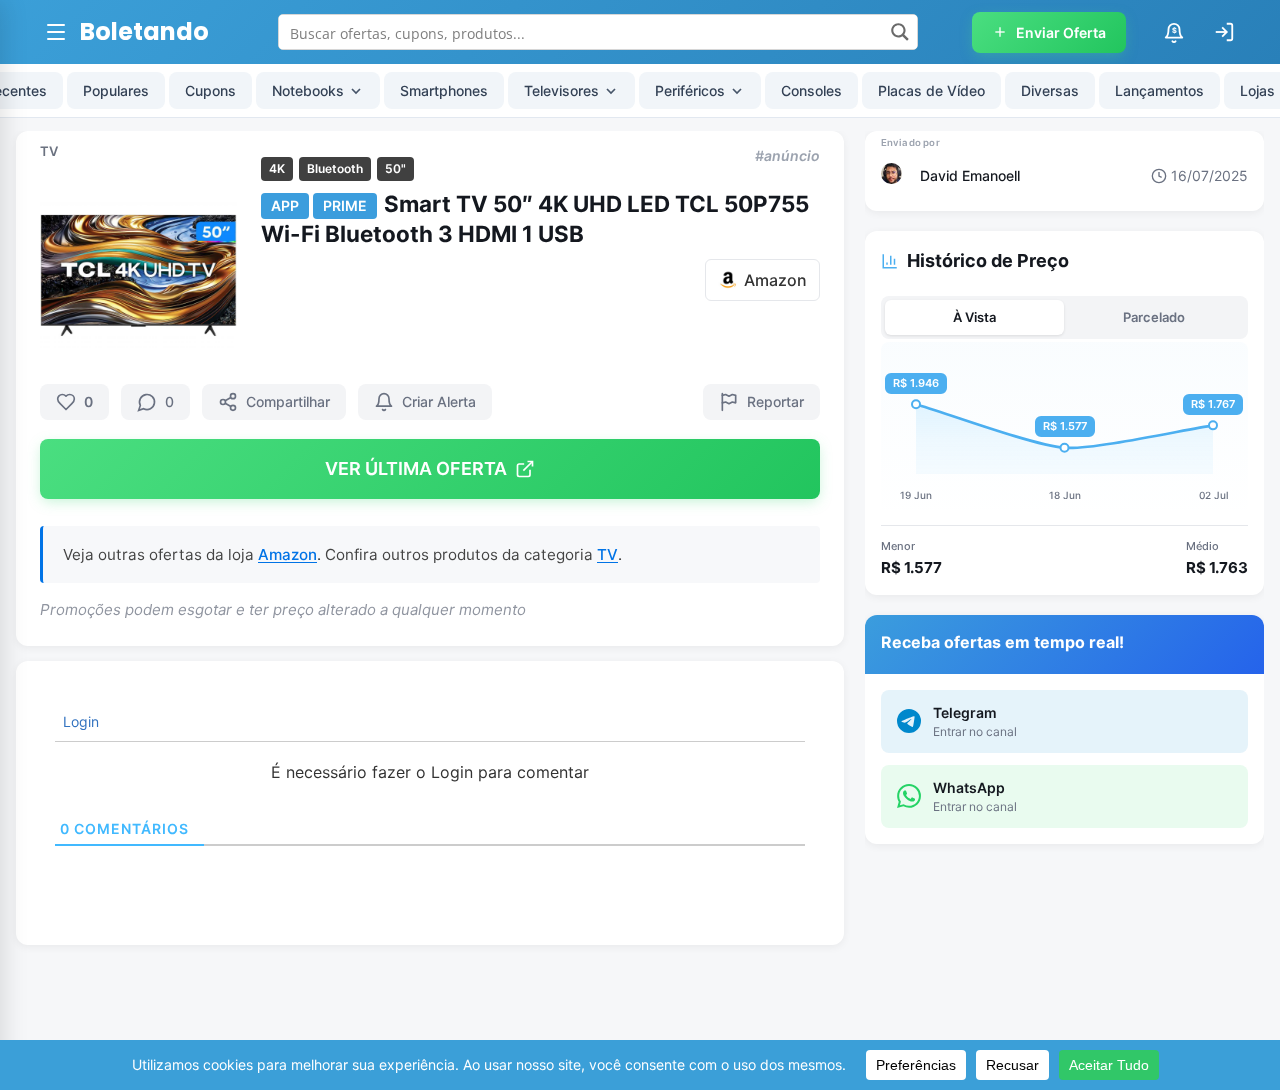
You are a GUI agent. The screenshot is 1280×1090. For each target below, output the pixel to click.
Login (79, 721)
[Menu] (56, 32)
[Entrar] (1224, 32)
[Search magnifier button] (900, 32)
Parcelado (1154, 317)
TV (49, 151)
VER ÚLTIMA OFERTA (416, 468)
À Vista (974, 317)
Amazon (287, 554)
